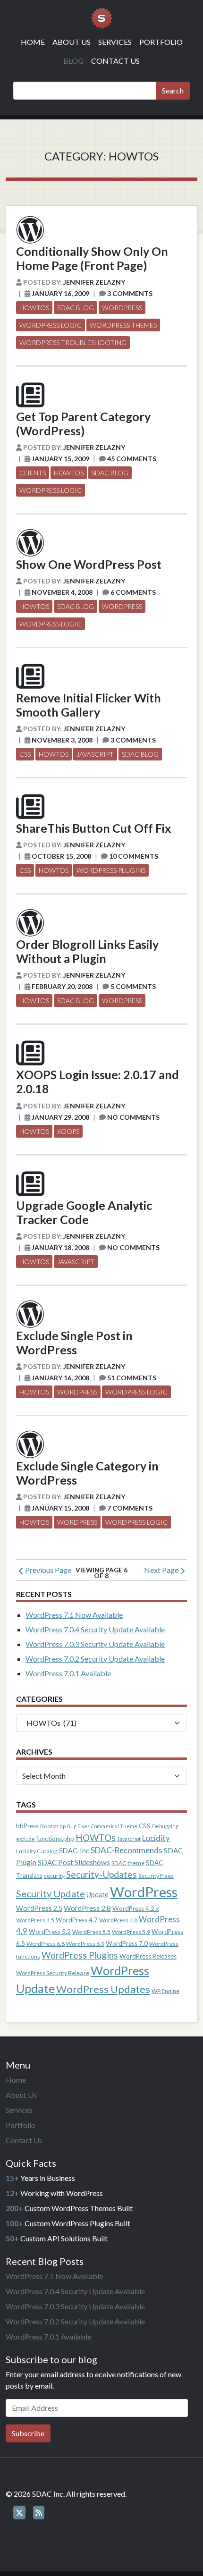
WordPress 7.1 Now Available (74, 1615)
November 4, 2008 (62, 592)
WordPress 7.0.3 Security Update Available (95, 1644)
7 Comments (130, 1508)
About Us (72, 42)
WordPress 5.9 (131, 1932)
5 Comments (133, 986)
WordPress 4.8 (118, 1920)
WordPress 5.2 (50, 1932)
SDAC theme (128, 1863)
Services (115, 42)
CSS (25, 754)
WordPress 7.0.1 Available (68, 1673)
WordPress (122, 308)
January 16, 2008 (60, 1378)
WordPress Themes (123, 325)
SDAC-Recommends (127, 1850)
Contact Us (115, 61)
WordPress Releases (148, 1956)
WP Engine (165, 1991)
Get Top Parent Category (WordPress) (83, 423)
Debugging (165, 1826)
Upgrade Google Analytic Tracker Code (84, 1212)
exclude (25, 1839)
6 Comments (133, 592)
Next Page (162, 1570)
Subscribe (28, 2433)
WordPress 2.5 (39, 1908)
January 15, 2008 (60, 1508)
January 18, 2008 (60, 1247)
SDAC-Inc (74, 1851)
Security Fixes (156, 1876)
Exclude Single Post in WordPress (74, 1343)
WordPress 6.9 (85, 1944)
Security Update (51, 1893)
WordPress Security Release (53, 1973)
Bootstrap (53, 1826)
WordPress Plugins (111, 870)
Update (97, 1895)
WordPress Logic (51, 325)
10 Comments (134, 856)
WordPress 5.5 (91, 1932)
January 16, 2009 (60, 293)
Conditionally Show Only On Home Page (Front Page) (92, 258)
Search (173, 90)
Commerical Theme (114, 1826)
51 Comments (132, 1378)
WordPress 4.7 (77, 1920)
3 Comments (130, 293)
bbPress (27, 1826)
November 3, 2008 (62, 740)
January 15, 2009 (60, 459)
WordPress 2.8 (87, 1908)
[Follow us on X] (19, 2513)
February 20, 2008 (62, 986)
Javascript (95, 754)
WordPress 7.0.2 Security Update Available (95, 1659)
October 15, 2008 (61, 856)
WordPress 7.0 (127, 1943)
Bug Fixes (78, 1826)
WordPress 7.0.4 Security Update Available (95, 1629)
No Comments (133, 1117)
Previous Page (47, 1570)
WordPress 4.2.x (136, 1909)
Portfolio (161, 42)
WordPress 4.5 (35, 1920)
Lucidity (156, 1838)
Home (33, 42)
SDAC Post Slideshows (74, 1862)
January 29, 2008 (60, 1117)
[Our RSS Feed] (39, 2513)
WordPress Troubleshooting (73, 342)
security (54, 1876)
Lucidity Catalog (37, 1851)
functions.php (55, 1839)
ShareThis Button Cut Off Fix (94, 828)
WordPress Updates (103, 1989)
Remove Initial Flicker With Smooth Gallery (89, 705)
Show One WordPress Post (89, 564)
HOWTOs (34, 308)
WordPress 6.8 (46, 1944)
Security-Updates (101, 1874)
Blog (73, 61)
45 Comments (132, 459)
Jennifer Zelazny (94, 282)
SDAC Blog (76, 308)
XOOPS (68, 1131)
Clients (33, 473)
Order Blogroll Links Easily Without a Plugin (87, 951)
